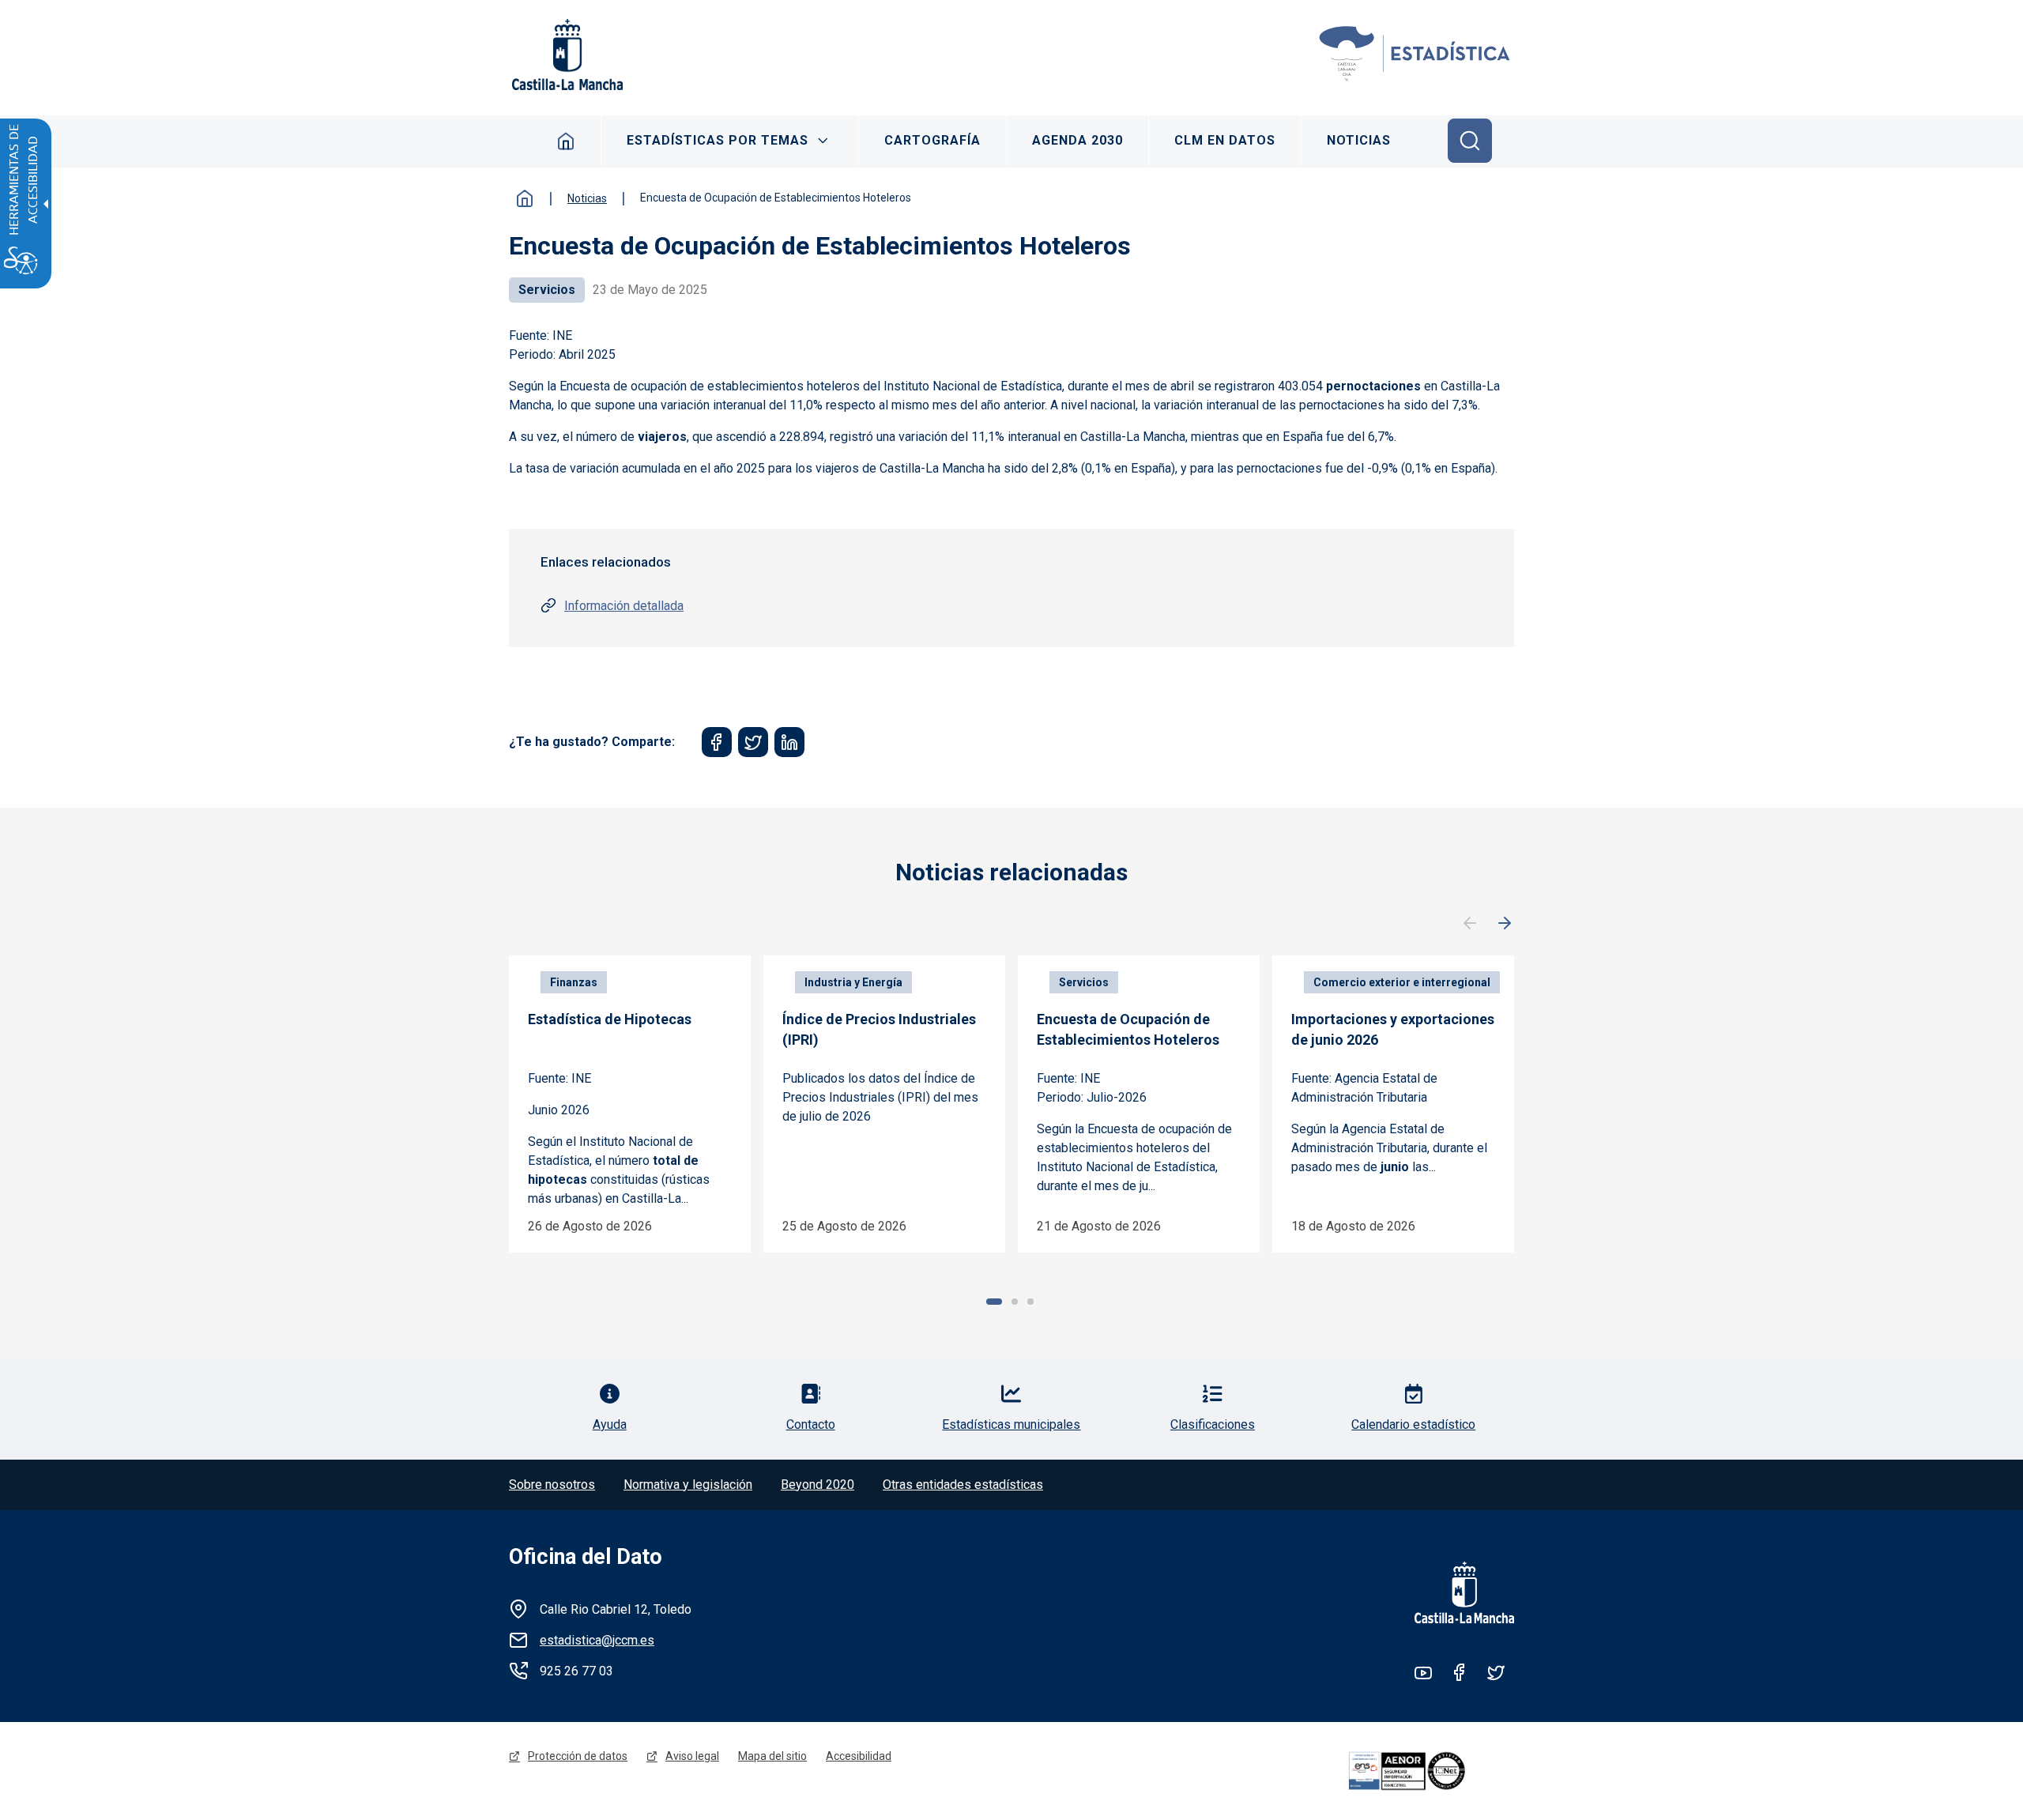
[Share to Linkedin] (789, 742)
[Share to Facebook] (717, 742)
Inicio (566, 141)
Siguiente (1505, 924)
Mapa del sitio (772, 1756)
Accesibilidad (859, 1756)
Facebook (1460, 1672)
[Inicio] (1415, 55)
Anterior (1470, 924)
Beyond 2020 (817, 1485)
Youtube (1423, 1672)
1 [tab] (994, 1302)
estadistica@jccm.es (597, 1640)
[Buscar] (1470, 141)
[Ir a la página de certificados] (1429, 1771)
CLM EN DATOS (1225, 140)
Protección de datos (578, 1756)
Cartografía (932, 140)
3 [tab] (1030, 1302)
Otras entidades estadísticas (963, 1485)
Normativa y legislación (688, 1485)
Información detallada (624, 606)
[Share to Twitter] (753, 742)
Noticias (1359, 140)
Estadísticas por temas (718, 140)
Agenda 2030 (1077, 140)
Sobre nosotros (552, 1485)
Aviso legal (692, 1756)
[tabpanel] (630, 1104)
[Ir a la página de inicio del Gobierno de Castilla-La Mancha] (566, 55)
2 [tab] (1015, 1302)
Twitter (1496, 1672)
